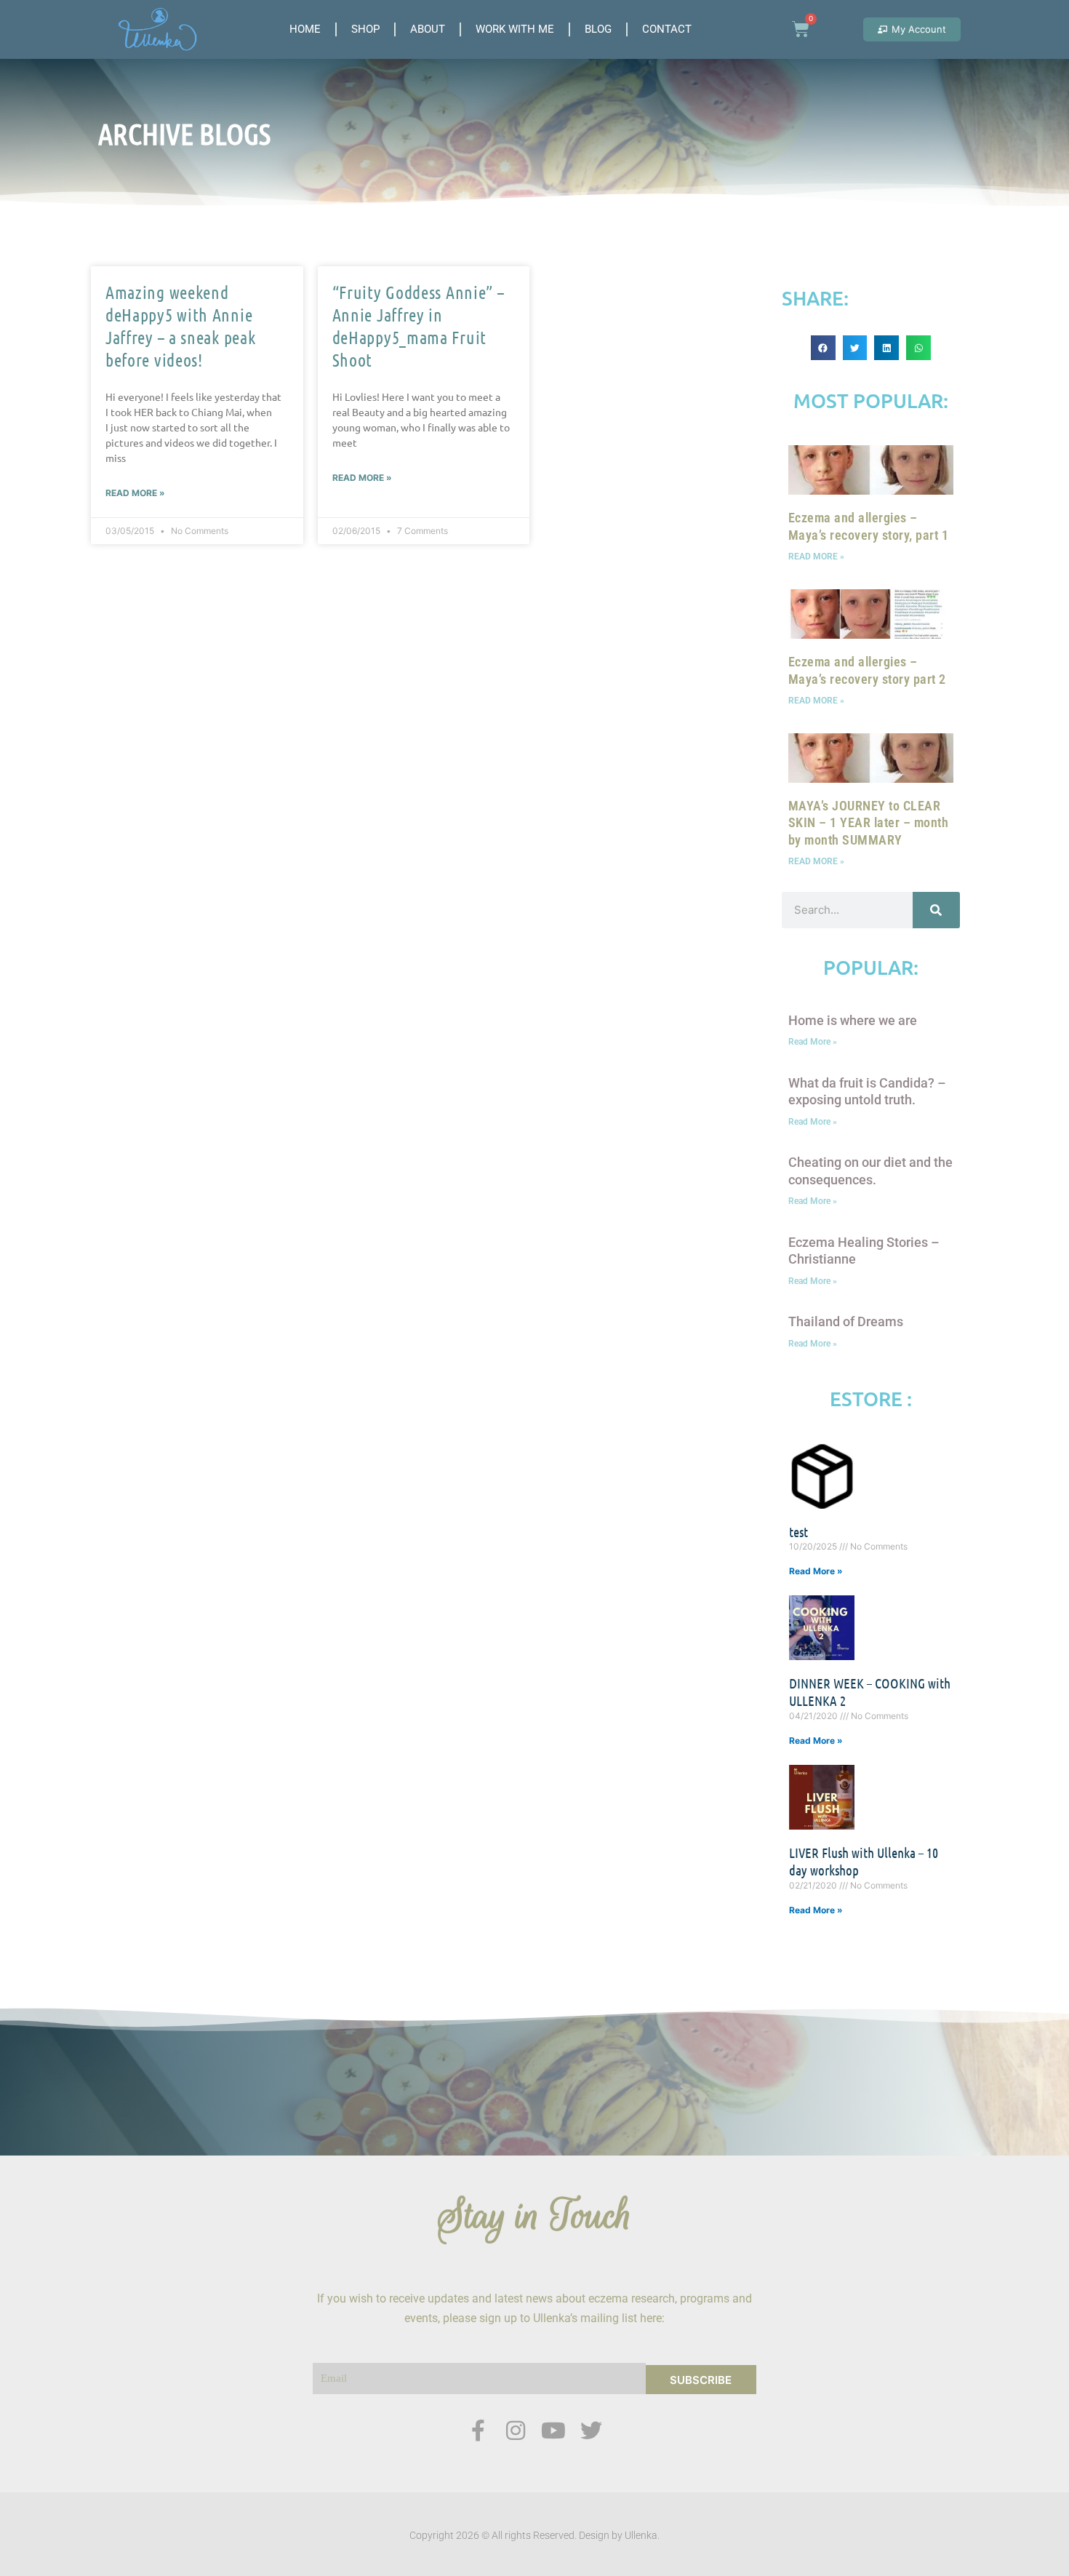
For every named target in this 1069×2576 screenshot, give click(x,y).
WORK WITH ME (515, 29)
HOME (305, 29)
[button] (823, 348)
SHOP (365, 29)
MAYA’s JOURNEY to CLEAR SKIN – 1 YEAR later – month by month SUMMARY (869, 823)
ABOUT (428, 29)
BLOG (598, 29)
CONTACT (667, 29)
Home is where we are (853, 1020)
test (798, 1532)
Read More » (135, 493)
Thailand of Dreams (846, 1321)
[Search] (936, 910)
